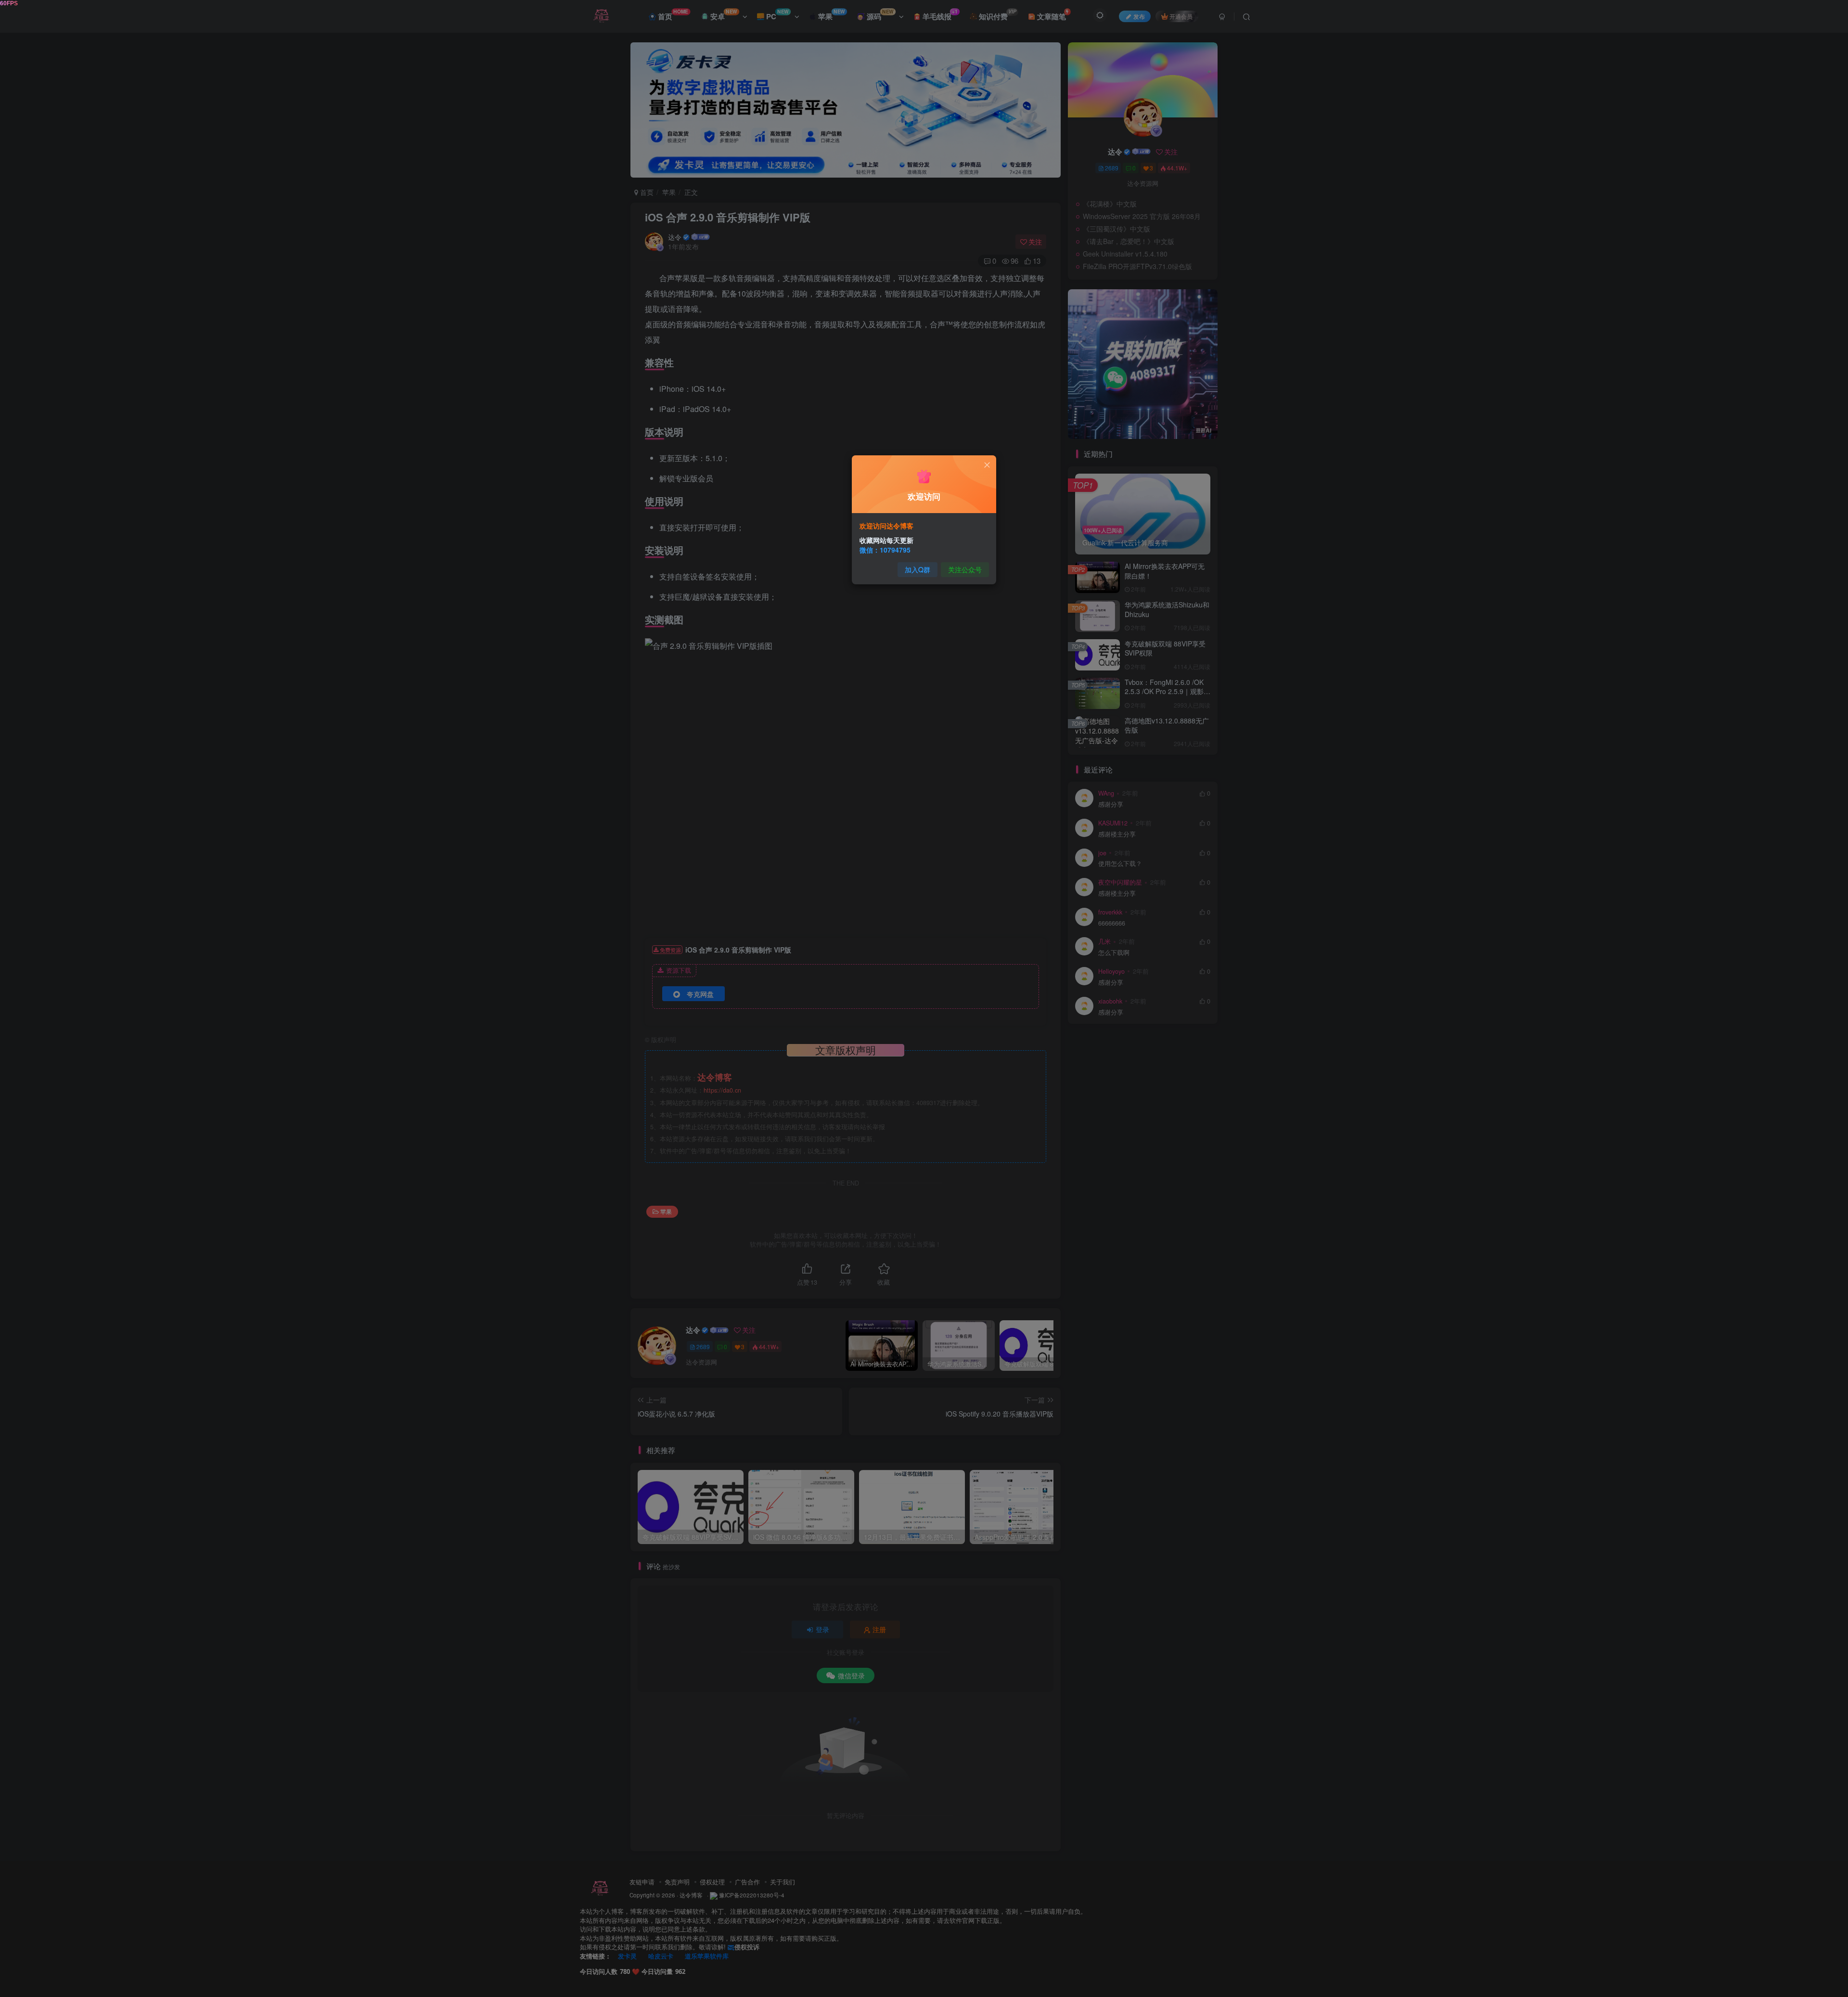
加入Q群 (918, 569)
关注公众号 (965, 569)
